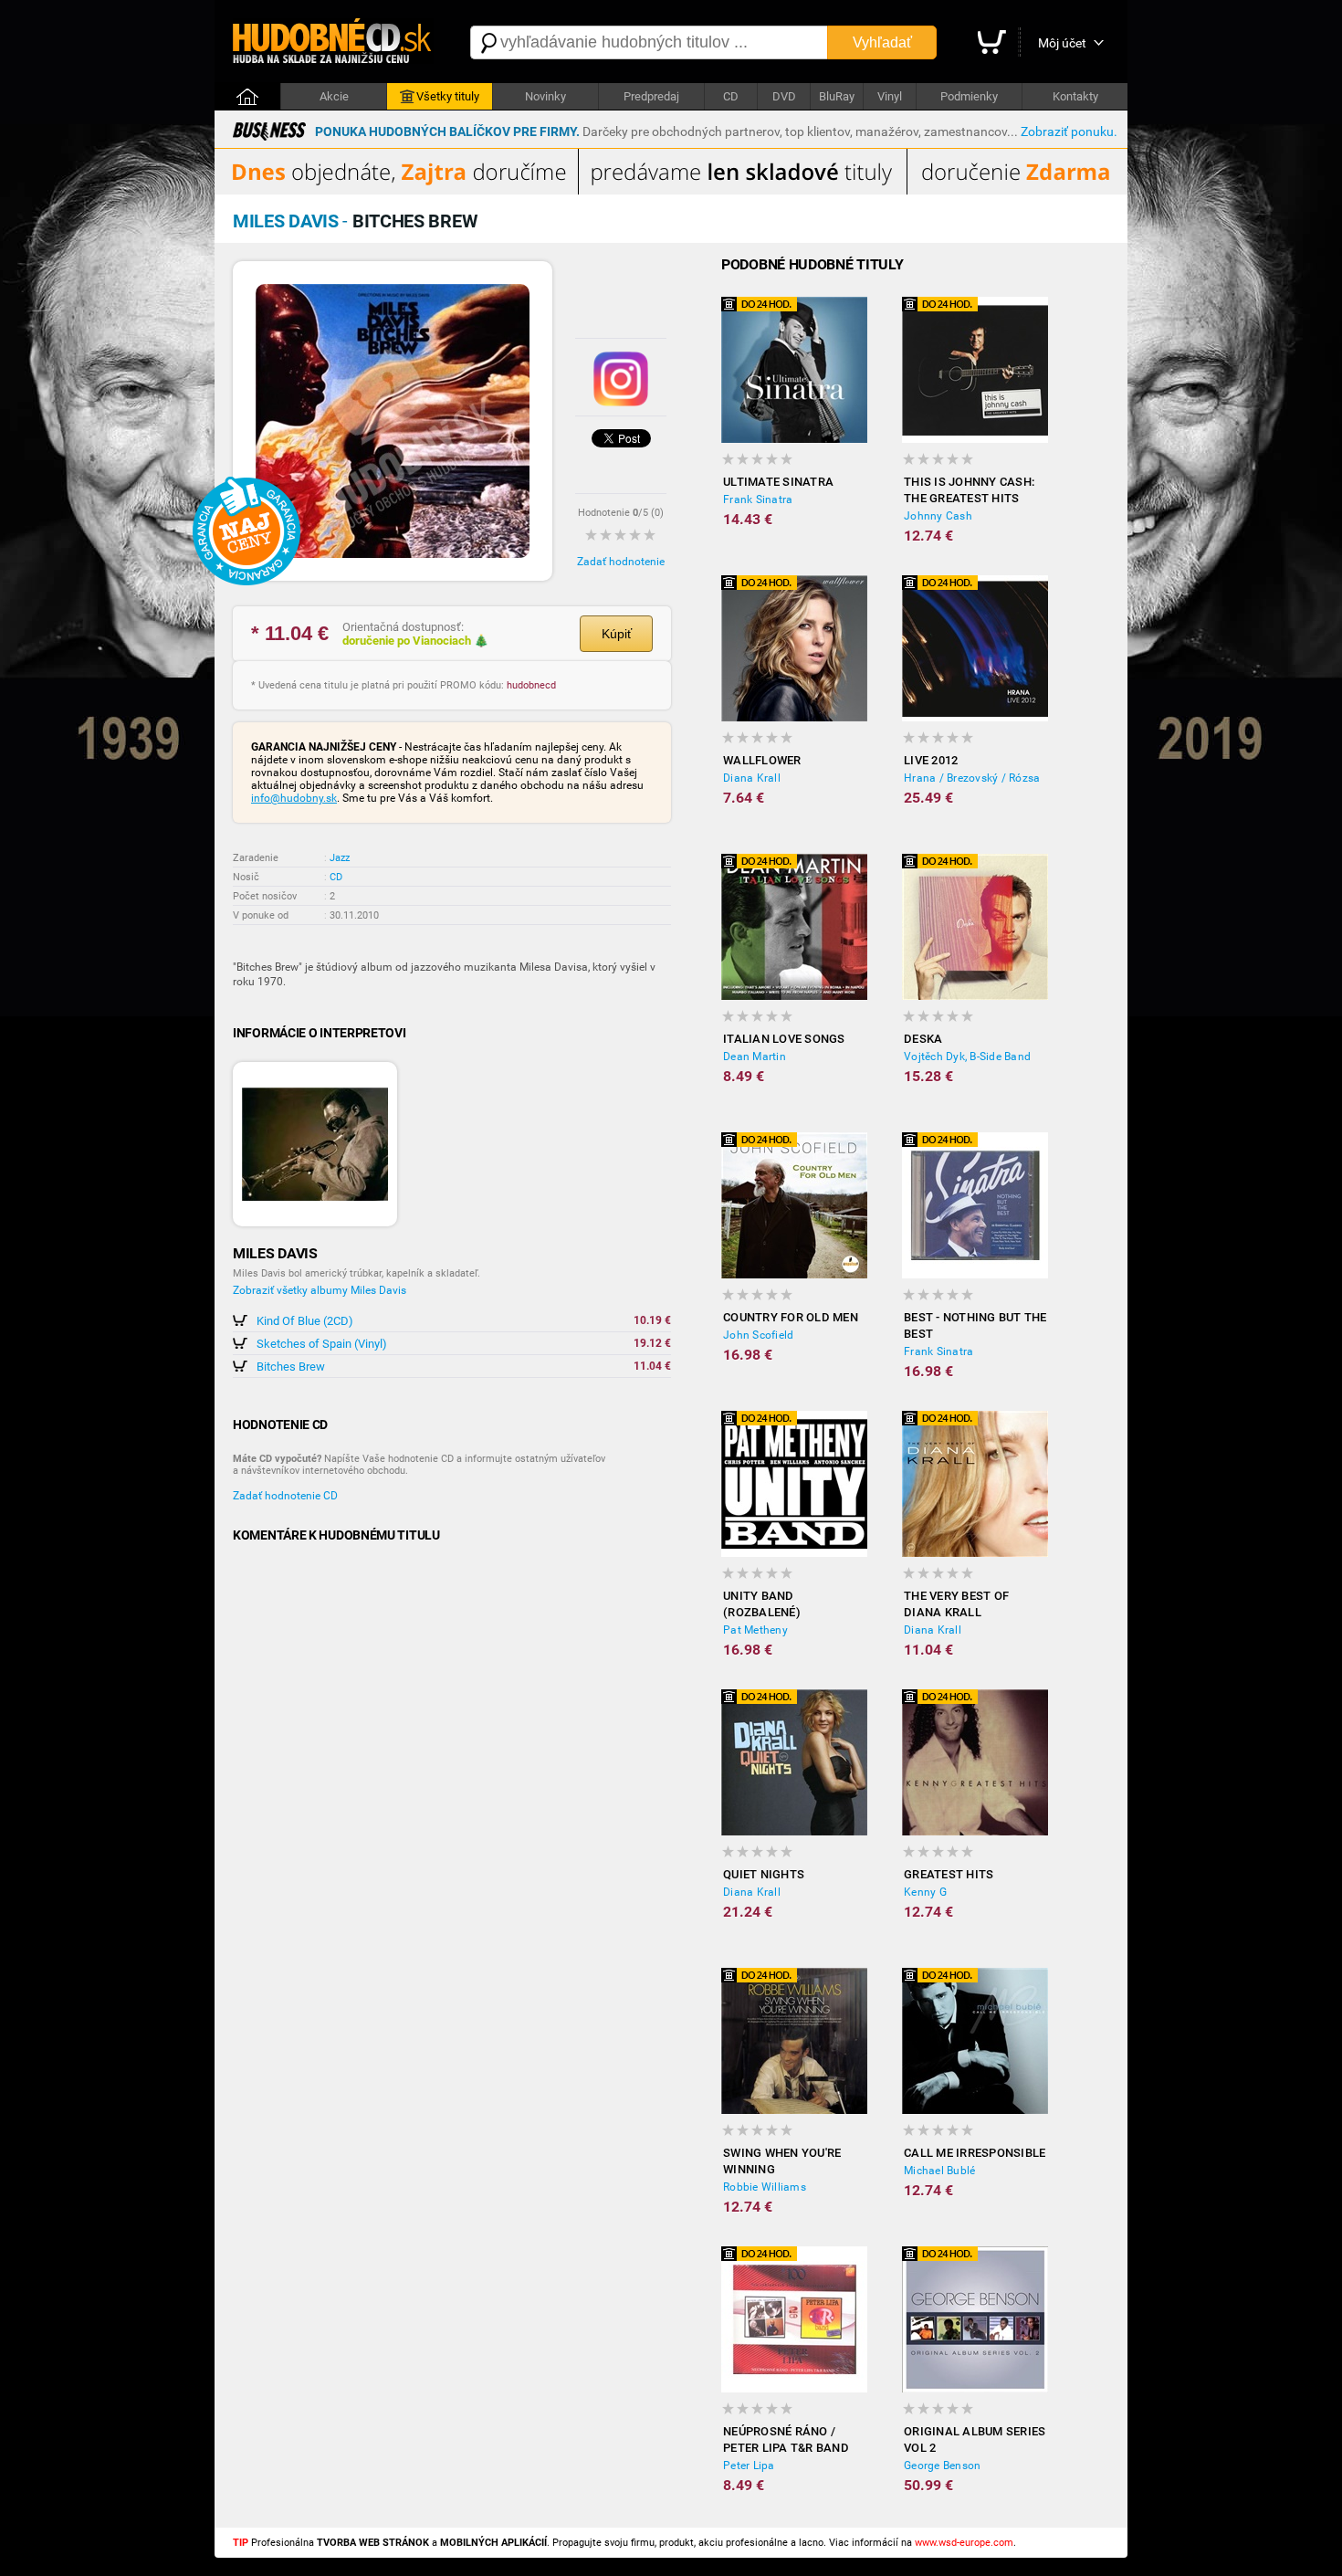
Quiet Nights (764, 1874)
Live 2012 (931, 760)
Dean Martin (755, 1057)
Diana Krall (752, 778)
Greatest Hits (949, 1874)
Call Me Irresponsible (975, 2153)
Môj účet (1062, 43)
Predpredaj (651, 96)
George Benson (942, 2466)
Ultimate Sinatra (778, 482)
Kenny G (925, 1892)
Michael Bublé (939, 2171)
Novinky (545, 96)
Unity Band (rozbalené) (762, 1604)
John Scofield (758, 1335)
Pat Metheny (755, 1630)
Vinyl (890, 96)
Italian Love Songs (784, 1039)
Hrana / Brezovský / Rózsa (972, 778)
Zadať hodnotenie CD (285, 1496)
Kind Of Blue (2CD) (305, 1321)
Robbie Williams (765, 2187)
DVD (784, 96)
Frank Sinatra (758, 499)
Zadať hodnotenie (621, 562)
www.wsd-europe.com (964, 2543)
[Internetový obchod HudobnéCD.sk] (333, 42)
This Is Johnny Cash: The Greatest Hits (969, 490)
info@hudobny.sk (294, 798)
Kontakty (1075, 96)
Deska (923, 1039)
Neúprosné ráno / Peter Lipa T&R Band (786, 2439)
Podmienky (969, 96)
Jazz (340, 858)
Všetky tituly (448, 96)
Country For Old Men (791, 1317)
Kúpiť (617, 634)
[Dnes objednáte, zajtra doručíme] (671, 191)
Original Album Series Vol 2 (975, 2439)
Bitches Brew (291, 1367)
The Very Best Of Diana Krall (956, 1604)
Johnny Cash (938, 516)
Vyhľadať (882, 42)
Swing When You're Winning (782, 2161)
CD (731, 96)
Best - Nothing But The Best (975, 1325)
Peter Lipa (749, 2466)
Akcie (334, 96)
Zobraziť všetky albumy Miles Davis (320, 1290)
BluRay (837, 96)
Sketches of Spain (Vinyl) (322, 1344)
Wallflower (762, 760)
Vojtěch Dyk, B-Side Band (967, 1057)
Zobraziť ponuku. (1069, 131)
